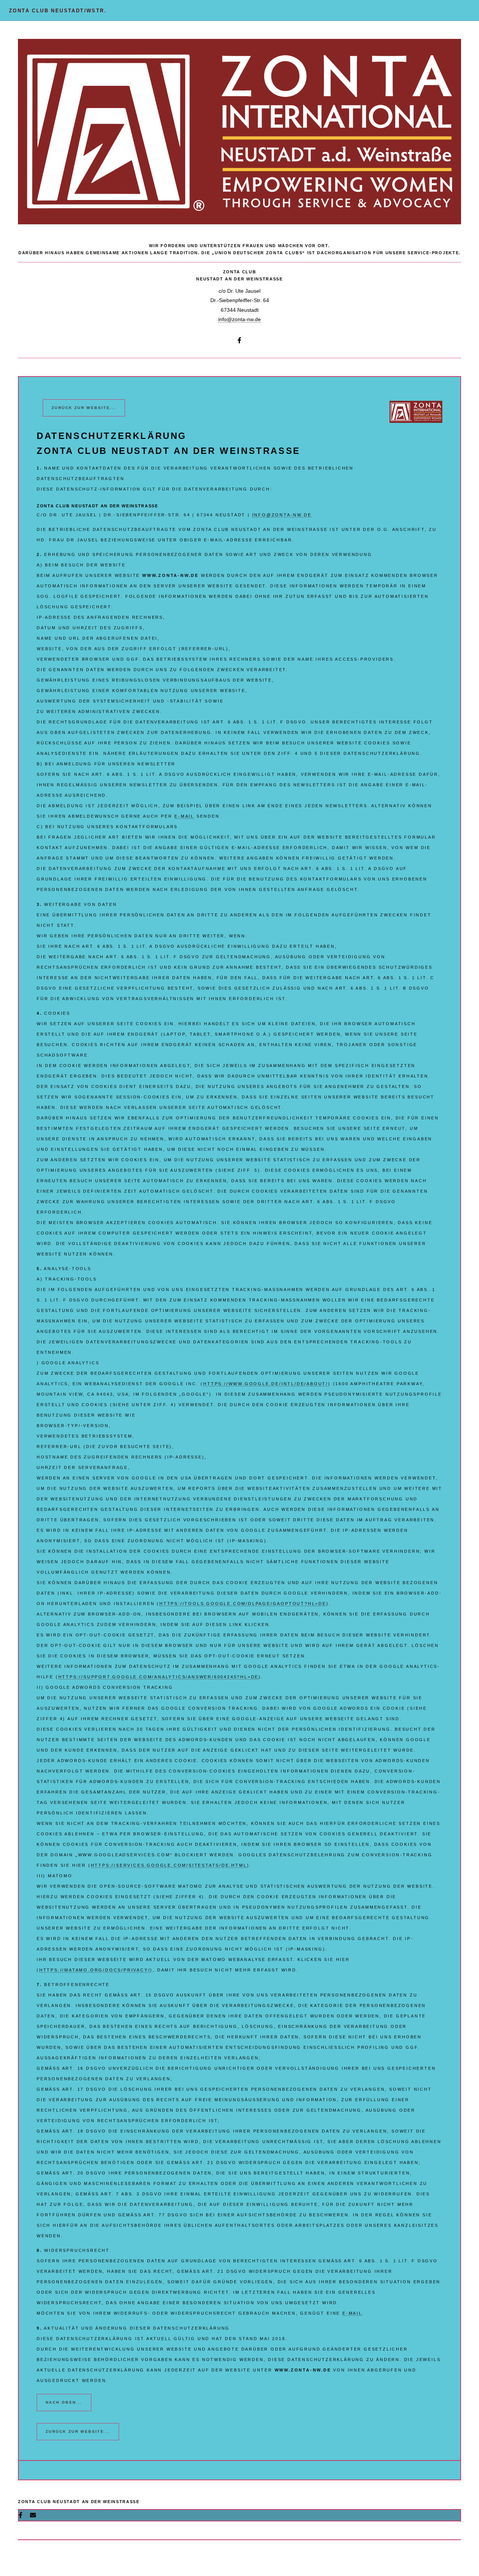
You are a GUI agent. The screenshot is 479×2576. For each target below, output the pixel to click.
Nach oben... (64, 2402)
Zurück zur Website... (84, 408)
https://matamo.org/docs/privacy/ (95, 1970)
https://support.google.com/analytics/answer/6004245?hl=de (159, 1677)
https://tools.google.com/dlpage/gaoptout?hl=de (243, 1604)
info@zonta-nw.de (239, 319)
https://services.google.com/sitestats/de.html (169, 1865)
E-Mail (184, 816)
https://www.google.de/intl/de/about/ (266, 1384)
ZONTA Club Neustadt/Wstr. (58, 11)
